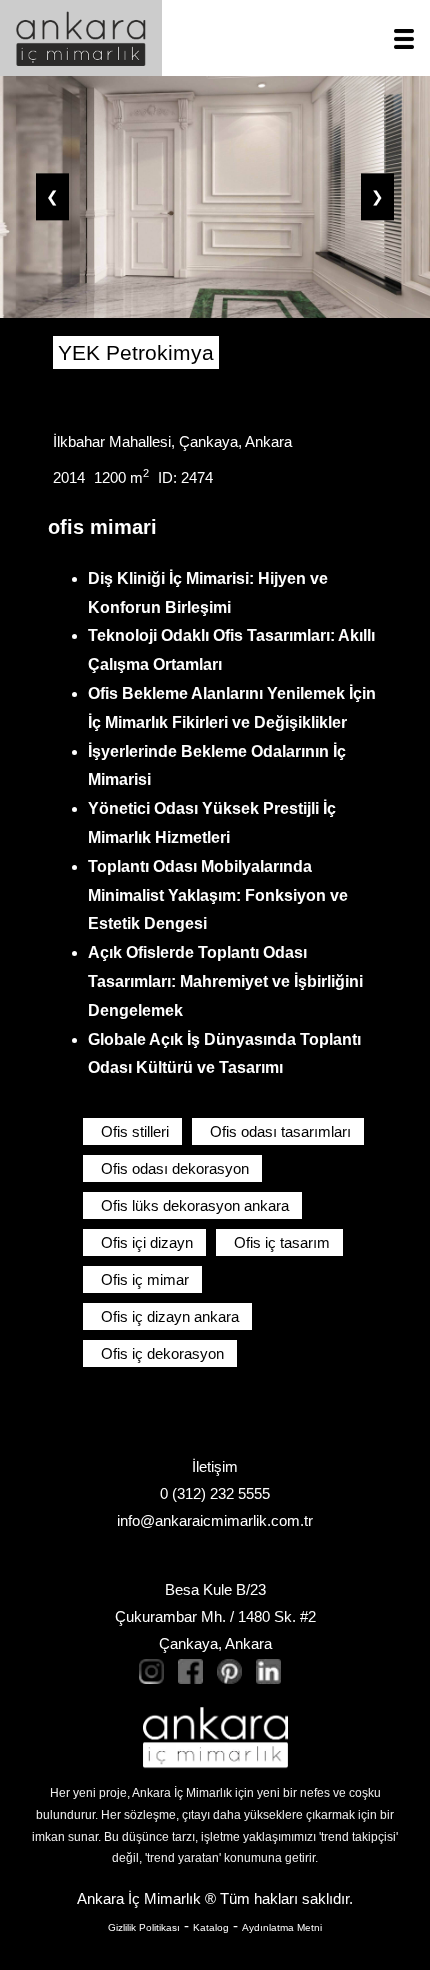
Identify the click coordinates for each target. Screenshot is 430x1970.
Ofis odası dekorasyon (175, 1168)
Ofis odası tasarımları (280, 1131)
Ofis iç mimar (145, 1279)
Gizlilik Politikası (144, 1927)
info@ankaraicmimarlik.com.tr (215, 1520)
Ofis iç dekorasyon (162, 1353)
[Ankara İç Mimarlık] (215, 1737)
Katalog (211, 1927)
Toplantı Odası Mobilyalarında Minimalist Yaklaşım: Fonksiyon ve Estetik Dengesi (218, 895)
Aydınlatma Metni (282, 1927)
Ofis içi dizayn (147, 1242)
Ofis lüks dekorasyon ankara (195, 1205)
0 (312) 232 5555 (215, 1493)
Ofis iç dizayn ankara (170, 1316)
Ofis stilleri (135, 1131)
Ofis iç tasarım (282, 1242)
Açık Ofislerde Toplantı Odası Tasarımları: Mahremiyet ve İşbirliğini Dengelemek (225, 981)
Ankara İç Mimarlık (139, 1898)
